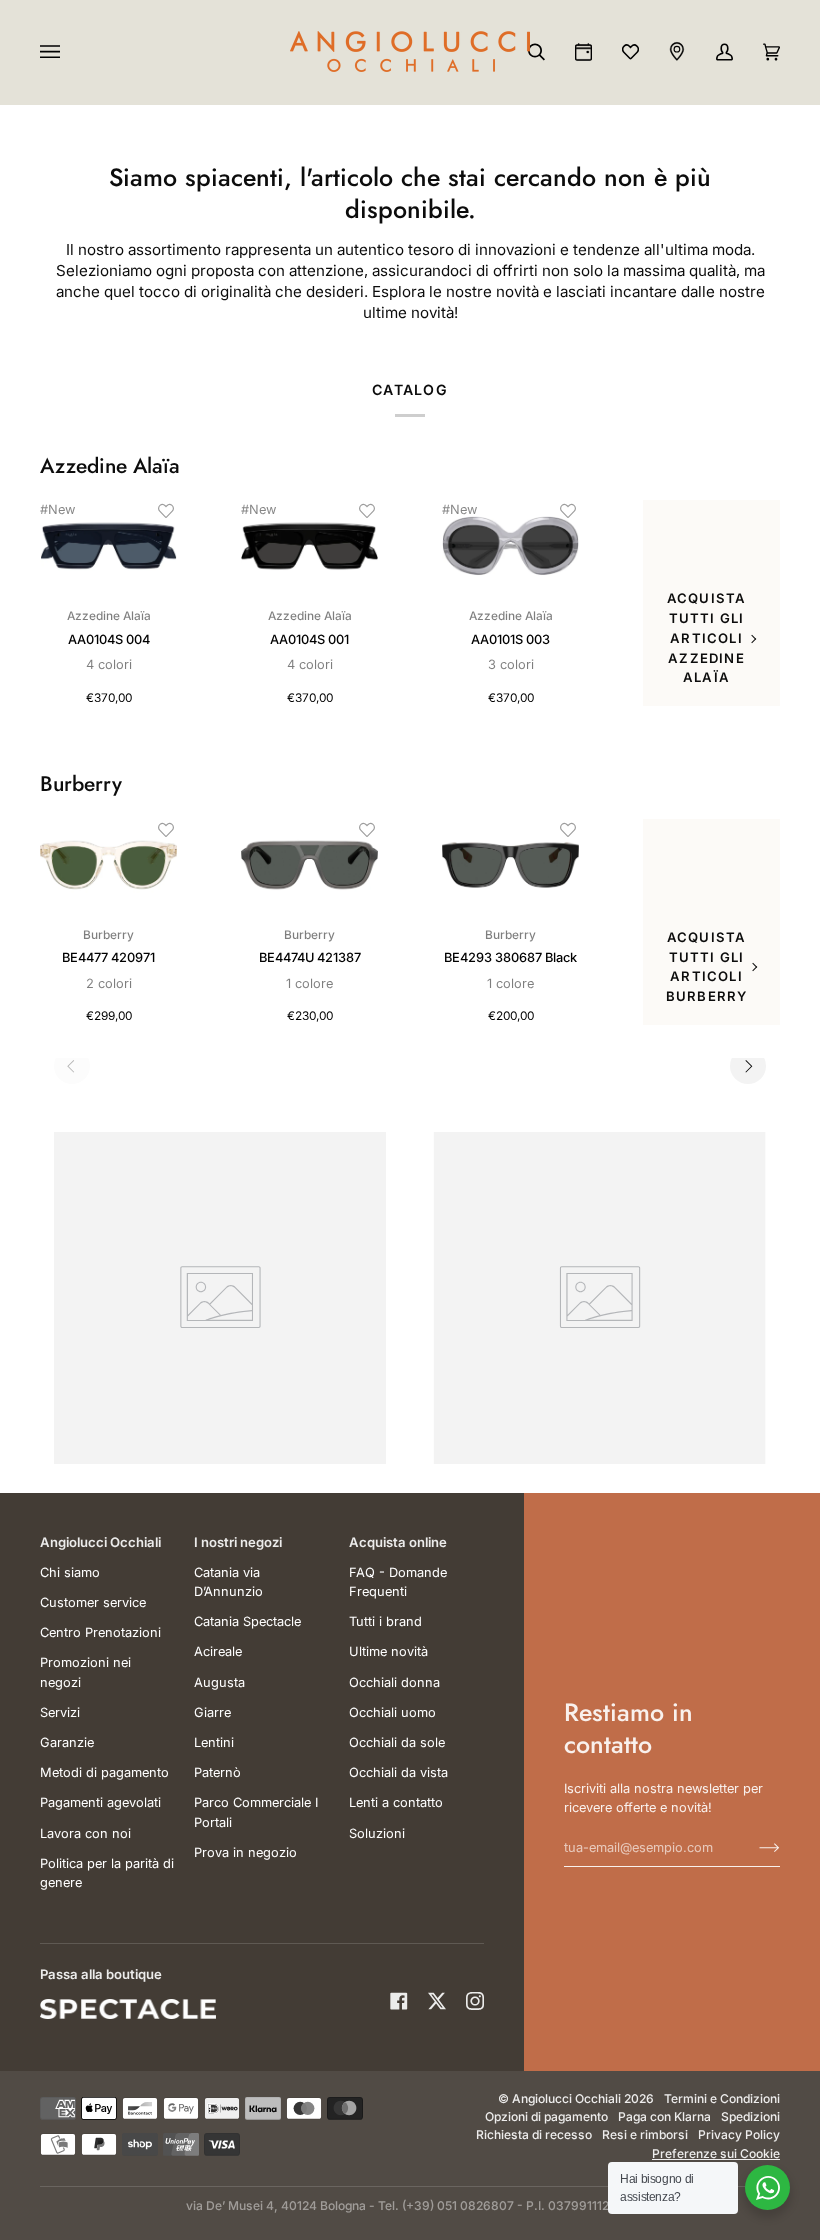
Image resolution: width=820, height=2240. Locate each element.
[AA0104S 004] (108, 545)
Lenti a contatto (396, 1802)
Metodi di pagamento (104, 1772)
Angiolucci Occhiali (566, 2098)
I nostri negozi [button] (238, 1542)
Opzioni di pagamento (546, 2116)
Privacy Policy (739, 2134)
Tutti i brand (385, 1621)
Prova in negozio (245, 1852)
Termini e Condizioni (722, 2098)
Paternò (217, 1772)
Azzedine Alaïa (110, 466)
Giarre (212, 1712)
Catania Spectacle (247, 1621)
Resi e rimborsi (645, 2134)
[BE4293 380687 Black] (510, 864)
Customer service (93, 1602)
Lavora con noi (85, 1833)
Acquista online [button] (398, 1542)
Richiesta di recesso (534, 2134)
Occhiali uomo (392, 1712)
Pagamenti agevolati (100, 1802)
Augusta (219, 1682)
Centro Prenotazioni (100, 1632)
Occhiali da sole (397, 1742)
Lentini (214, 1742)
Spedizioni (750, 2116)
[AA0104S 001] (309, 545)
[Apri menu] (70, 52)
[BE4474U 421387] (309, 864)
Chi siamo (70, 1572)
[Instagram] (475, 2001)
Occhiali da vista (398, 1772)
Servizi (60, 1712)
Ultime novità (388, 1651)
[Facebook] (399, 2001)
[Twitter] (437, 2001)
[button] (166, 511)
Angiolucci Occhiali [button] (100, 1542)
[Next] (748, 1066)
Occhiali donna (394, 1682)
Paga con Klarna (664, 2116)
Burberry (81, 784)
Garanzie (67, 1742)
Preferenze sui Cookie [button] (716, 2153)
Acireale (218, 1651)
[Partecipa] (753, 1847)
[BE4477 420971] (108, 864)
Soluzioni (377, 1833)
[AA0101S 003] (510, 545)
